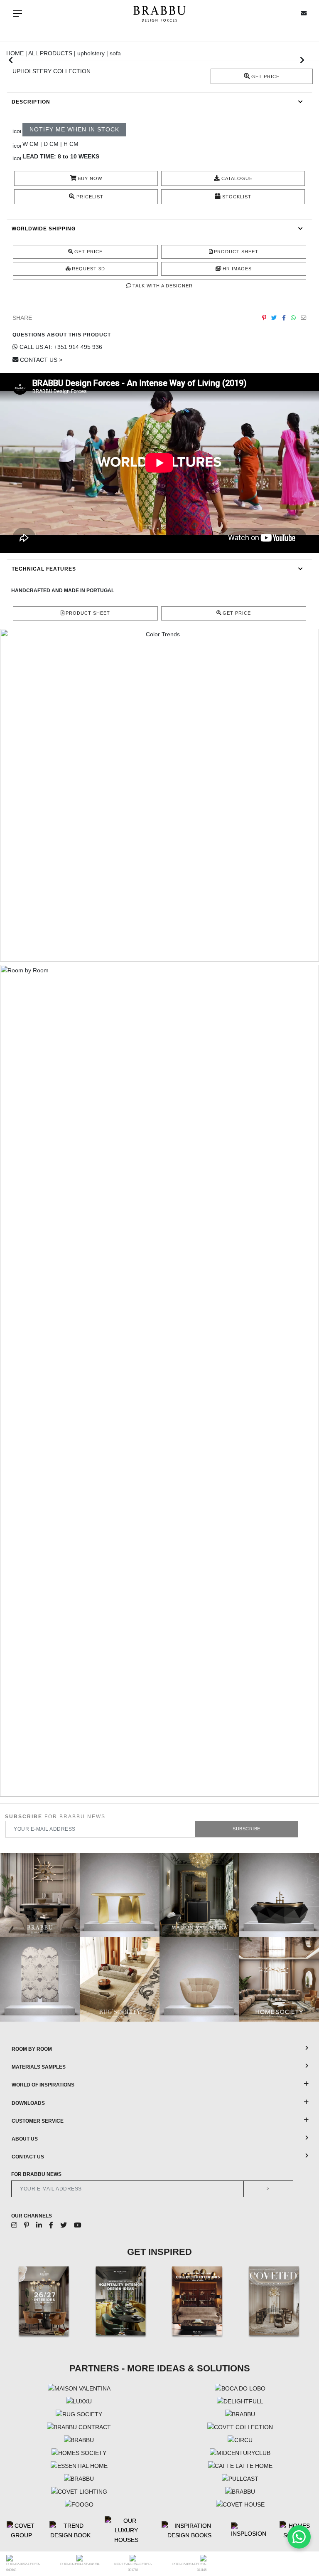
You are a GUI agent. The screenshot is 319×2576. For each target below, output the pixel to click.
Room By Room (32, 2049)
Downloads (28, 2103)
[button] (11, 60)
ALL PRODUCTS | (53, 53)
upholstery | (93, 53)
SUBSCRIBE (247, 1829)
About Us (25, 2139)
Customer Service (38, 2121)
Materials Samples (39, 2067)
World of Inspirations (43, 2085)
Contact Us (28, 2157)
